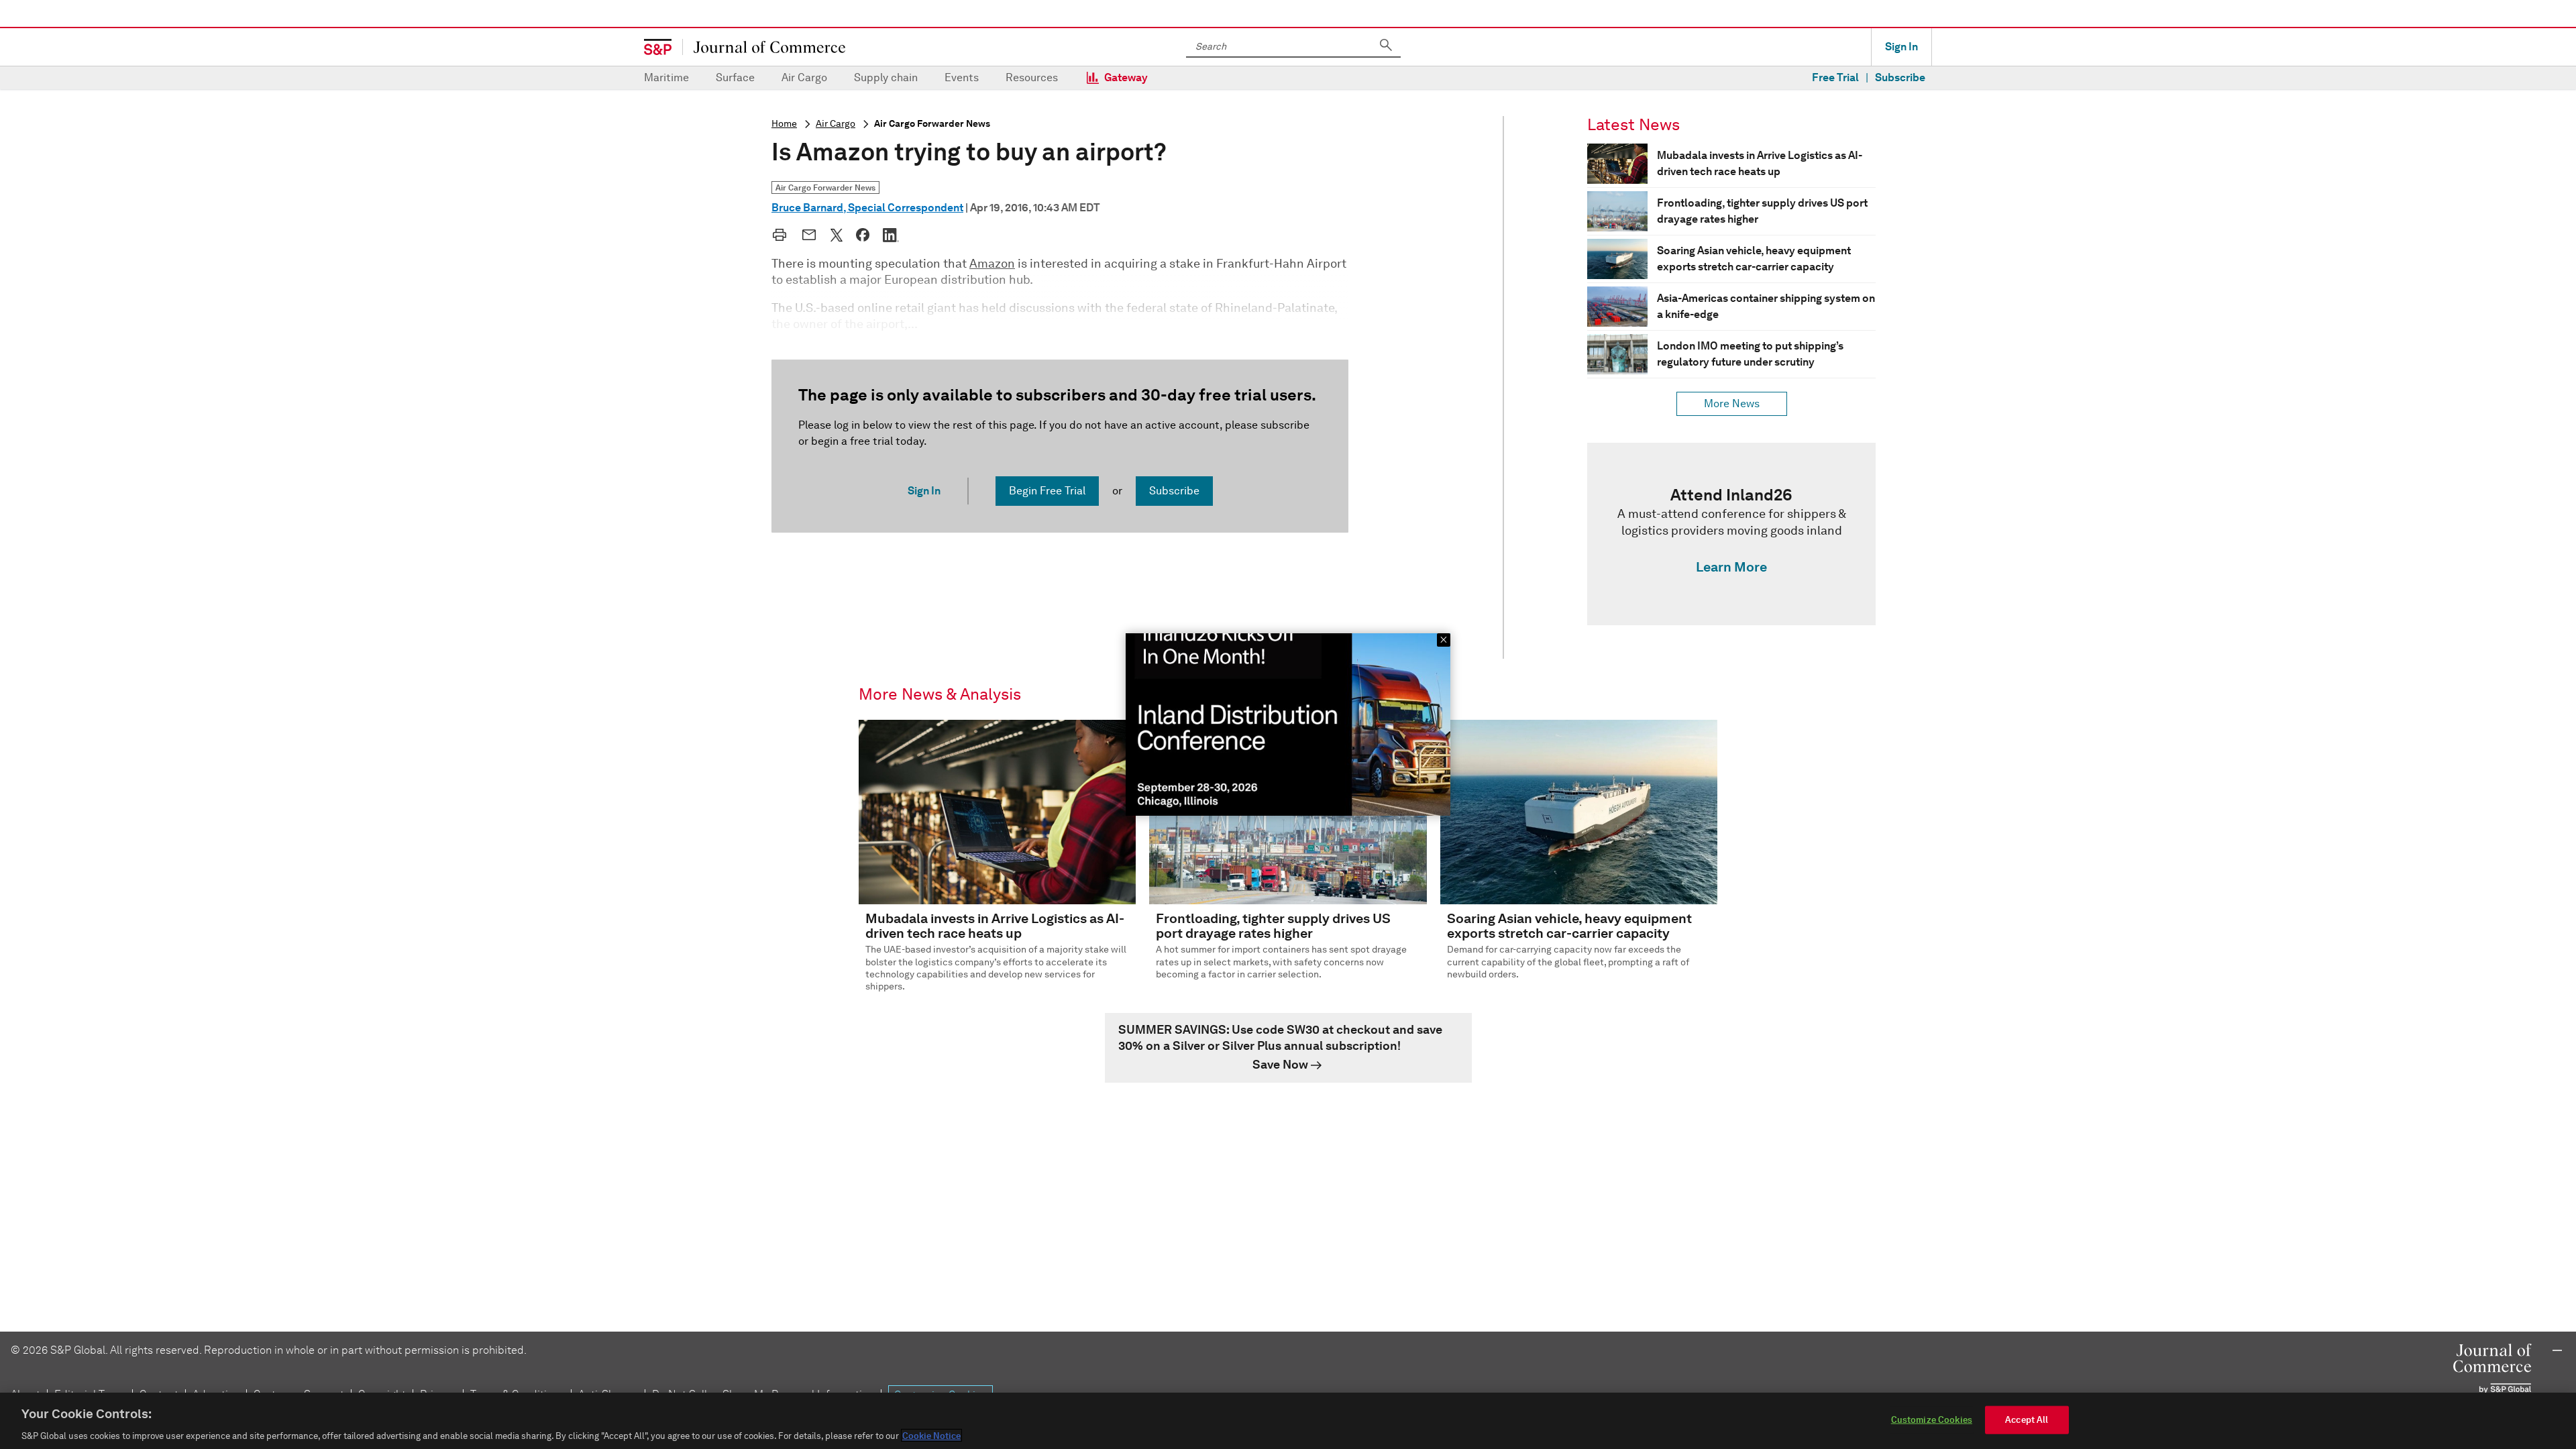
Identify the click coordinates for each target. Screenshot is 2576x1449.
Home (784, 124)
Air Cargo (804, 77)
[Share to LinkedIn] (891, 235)
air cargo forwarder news (932, 124)
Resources (1032, 77)
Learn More (1731, 567)
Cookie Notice (931, 1435)
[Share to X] (837, 235)
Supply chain (886, 77)
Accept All (2027, 1419)
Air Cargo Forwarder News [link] (825, 187)
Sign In (1901, 47)
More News (1732, 404)
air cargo (836, 124)
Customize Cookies (1932, 1419)
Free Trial (1835, 77)
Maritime (666, 77)
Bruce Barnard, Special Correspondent (867, 208)
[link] (1731, 534)
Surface (735, 77)
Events (962, 77)
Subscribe (1900, 77)
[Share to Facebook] (863, 235)
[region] (1288, 1421)
